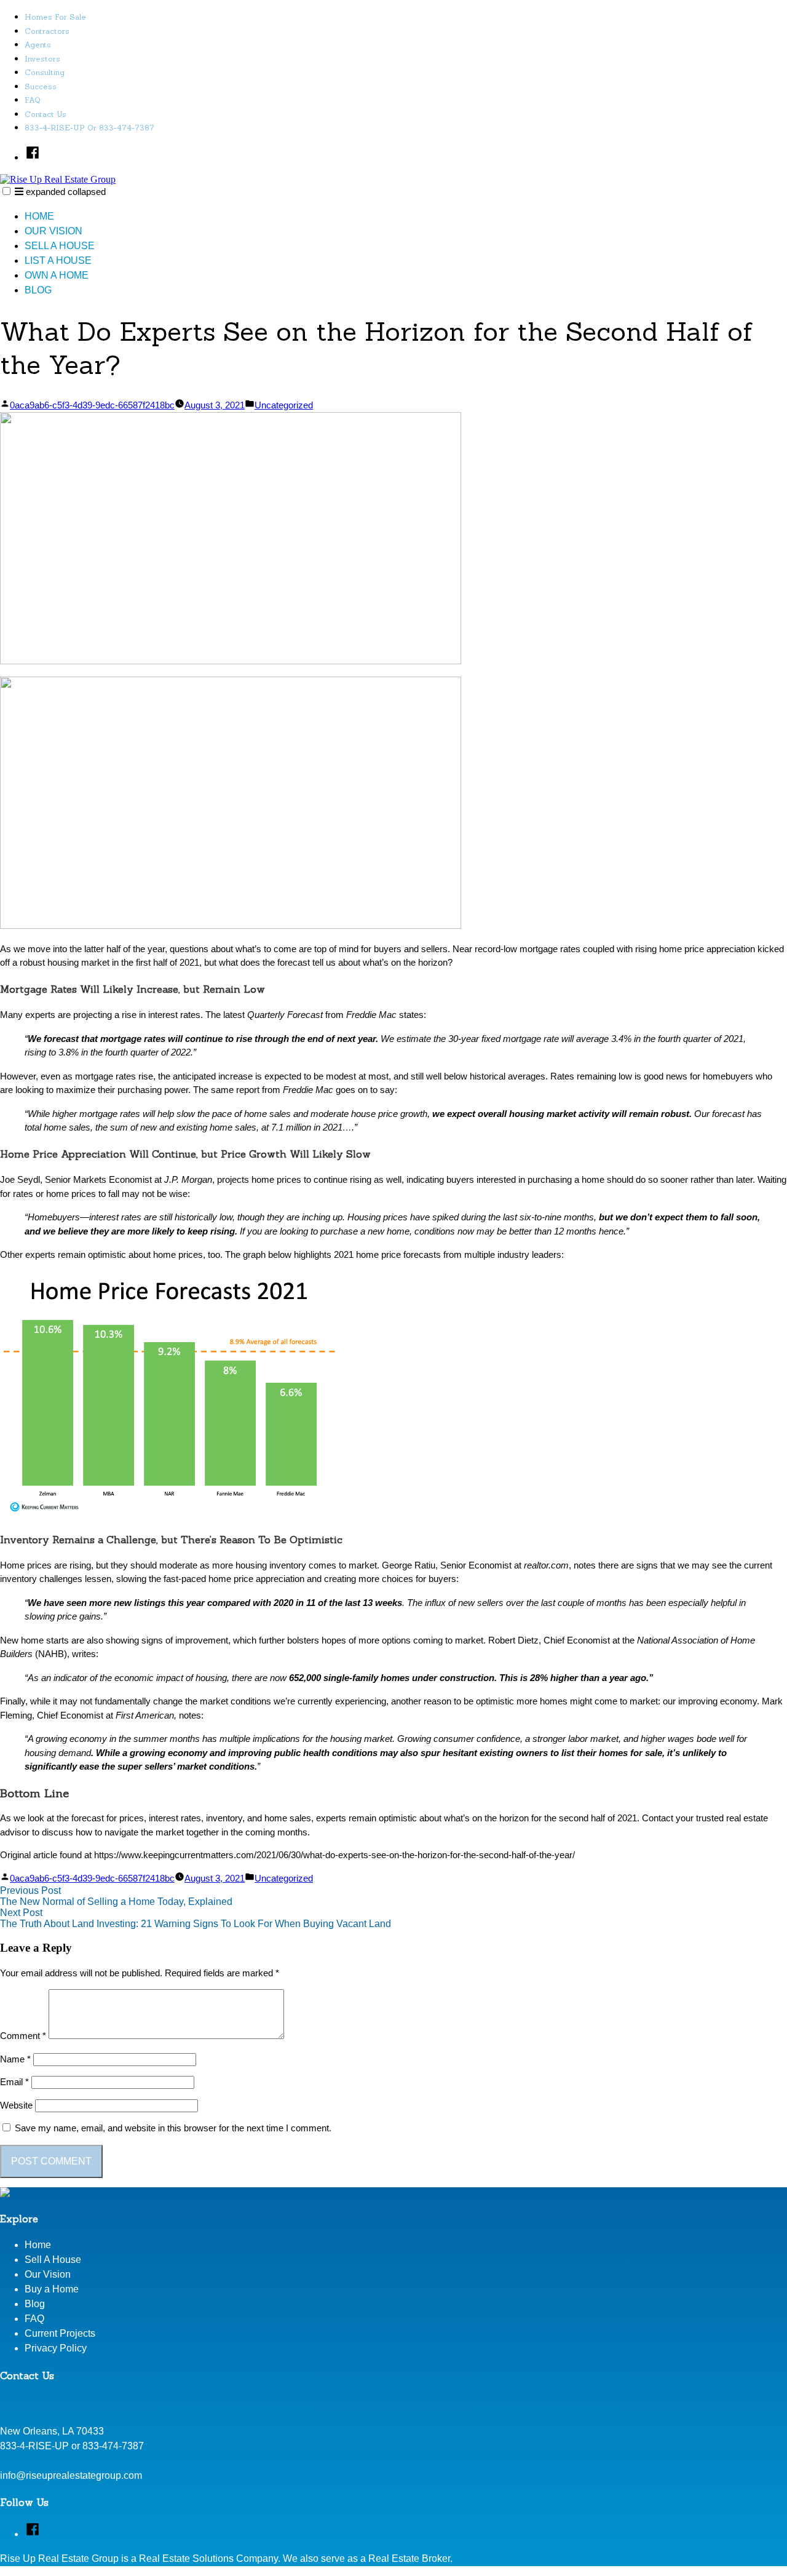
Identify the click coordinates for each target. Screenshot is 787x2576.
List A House (58, 260)
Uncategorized (284, 405)
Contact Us (45, 114)
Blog (38, 290)
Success (41, 86)
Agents (38, 45)
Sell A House (60, 246)
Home (39, 216)
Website (16, 2105)
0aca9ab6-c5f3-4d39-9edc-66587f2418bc (92, 405)
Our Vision (53, 231)
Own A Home (57, 275)
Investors (42, 59)
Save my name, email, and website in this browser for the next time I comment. (173, 2128)
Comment (23, 2036)
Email (14, 2082)
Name (15, 2059)
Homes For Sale (55, 17)
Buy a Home (52, 2289)
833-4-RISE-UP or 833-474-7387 (89, 128)
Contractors (47, 31)
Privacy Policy (56, 2348)
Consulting (45, 72)
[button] (6, 191)
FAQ (33, 100)
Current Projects (60, 2333)
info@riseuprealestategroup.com (71, 2475)
